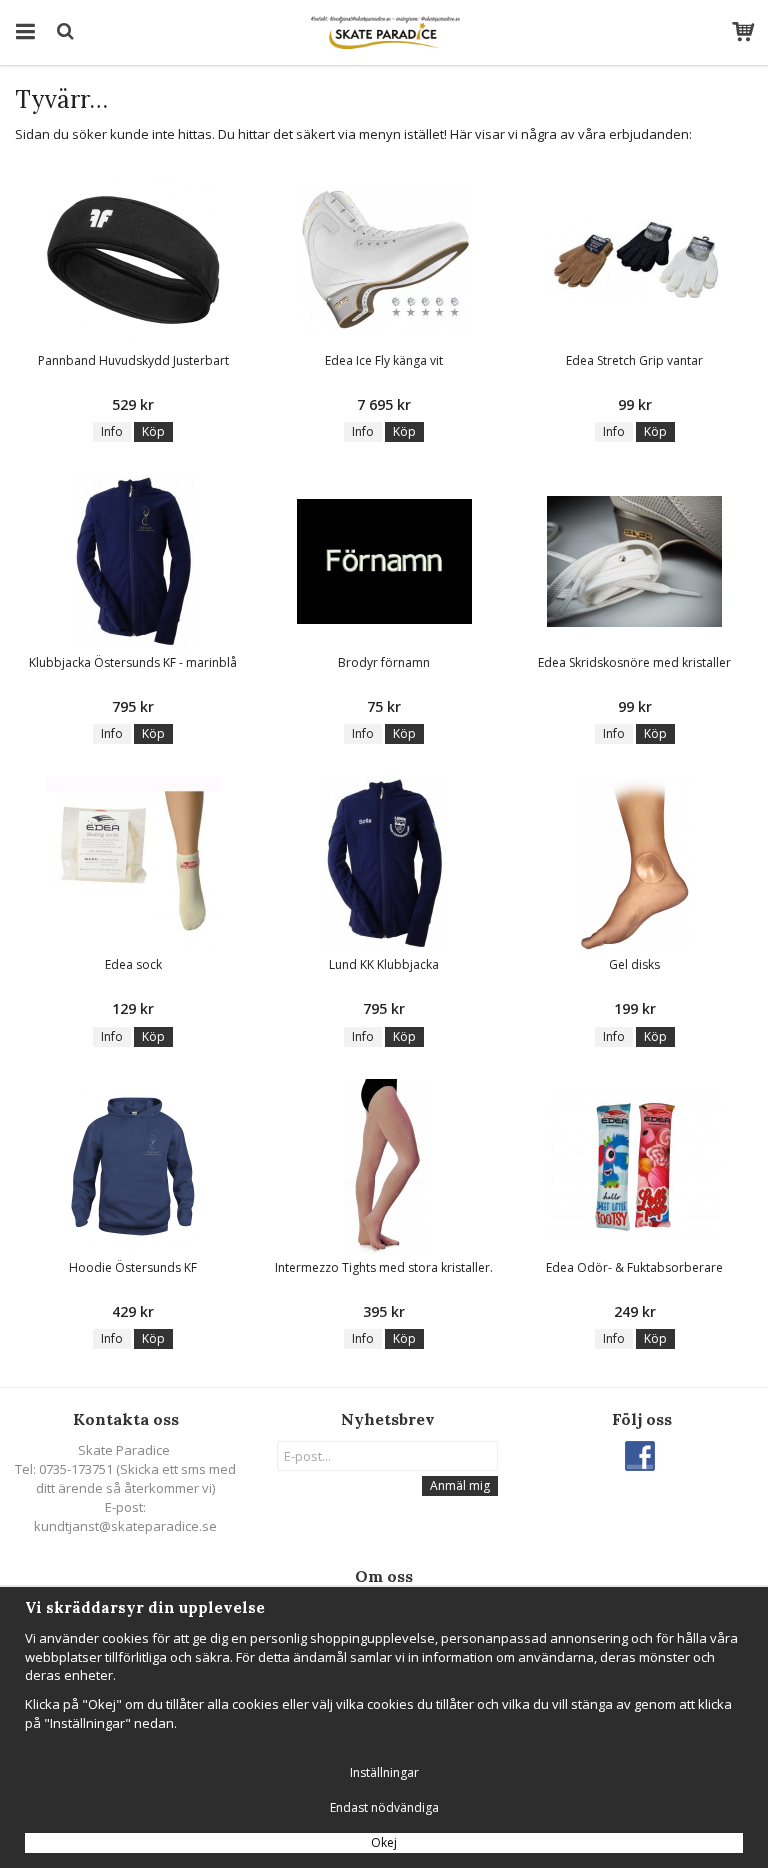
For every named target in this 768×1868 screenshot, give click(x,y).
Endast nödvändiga (384, 1807)
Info (112, 431)
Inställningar (384, 1772)
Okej (384, 1842)
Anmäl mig (460, 1485)
